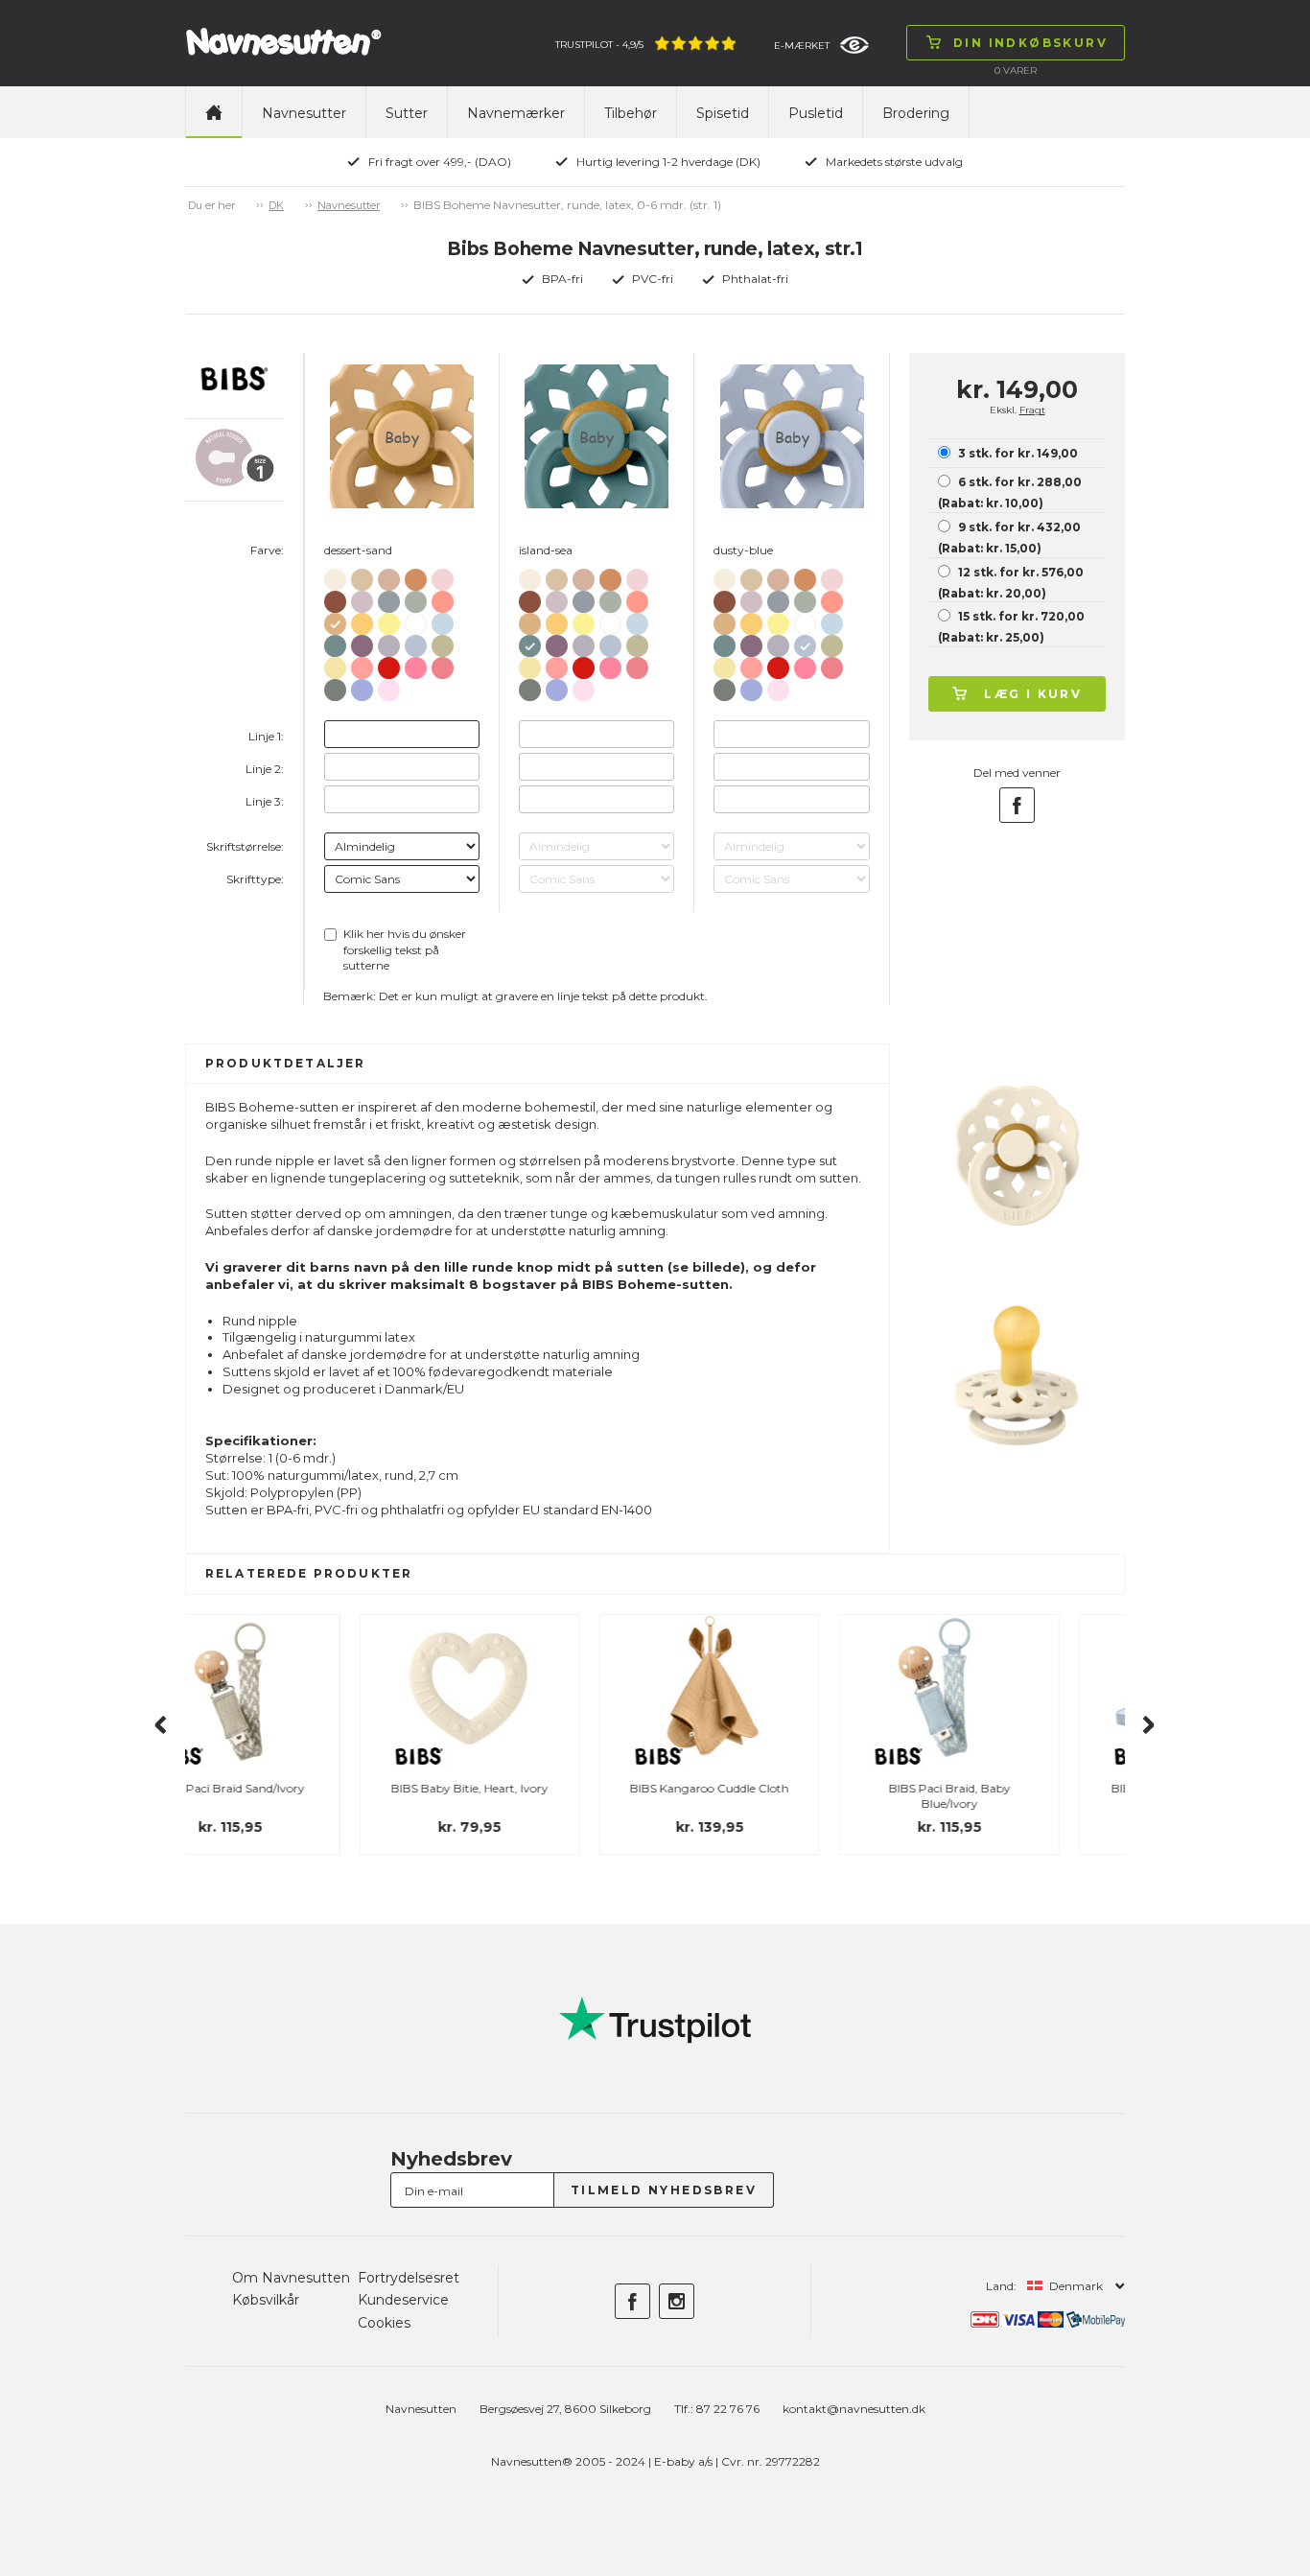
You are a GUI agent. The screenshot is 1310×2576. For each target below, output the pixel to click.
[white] (416, 621)
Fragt (1032, 410)
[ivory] (335, 576)
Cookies (384, 2323)
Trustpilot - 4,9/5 (599, 45)
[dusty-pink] (362, 664)
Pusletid (816, 113)
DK (276, 205)
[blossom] (443, 576)
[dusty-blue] (416, 642)
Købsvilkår (266, 2300)
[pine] (335, 686)
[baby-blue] (443, 620)
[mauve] (362, 642)
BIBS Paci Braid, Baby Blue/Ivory (775, 1796)
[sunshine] (389, 620)
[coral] (443, 664)
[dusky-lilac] (362, 598)
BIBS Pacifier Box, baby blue (1015, 1788)
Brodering (916, 113)
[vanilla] (362, 576)
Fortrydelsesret (409, 2278)
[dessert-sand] (335, 620)
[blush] (389, 576)
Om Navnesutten (291, 2278)
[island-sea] (335, 642)
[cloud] (389, 598)
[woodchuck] (335, 598)
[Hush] (362, 686)
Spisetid (723, 113)
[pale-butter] (335, 664)
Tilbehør (631, 113)
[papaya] (443, 598)
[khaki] (443, 642)
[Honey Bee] (362, 620)
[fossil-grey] (389, 642)
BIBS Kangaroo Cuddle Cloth (535, 1788)
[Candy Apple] (389, 664)
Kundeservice (403, 2300)
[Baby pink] (389, 686)
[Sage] (416, 598)
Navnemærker (516, 113)
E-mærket (802, 46)
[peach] (416, 576)
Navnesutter (304, 113)
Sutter (407, 113)
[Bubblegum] (416, 664)
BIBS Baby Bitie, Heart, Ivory (295, 1788)
